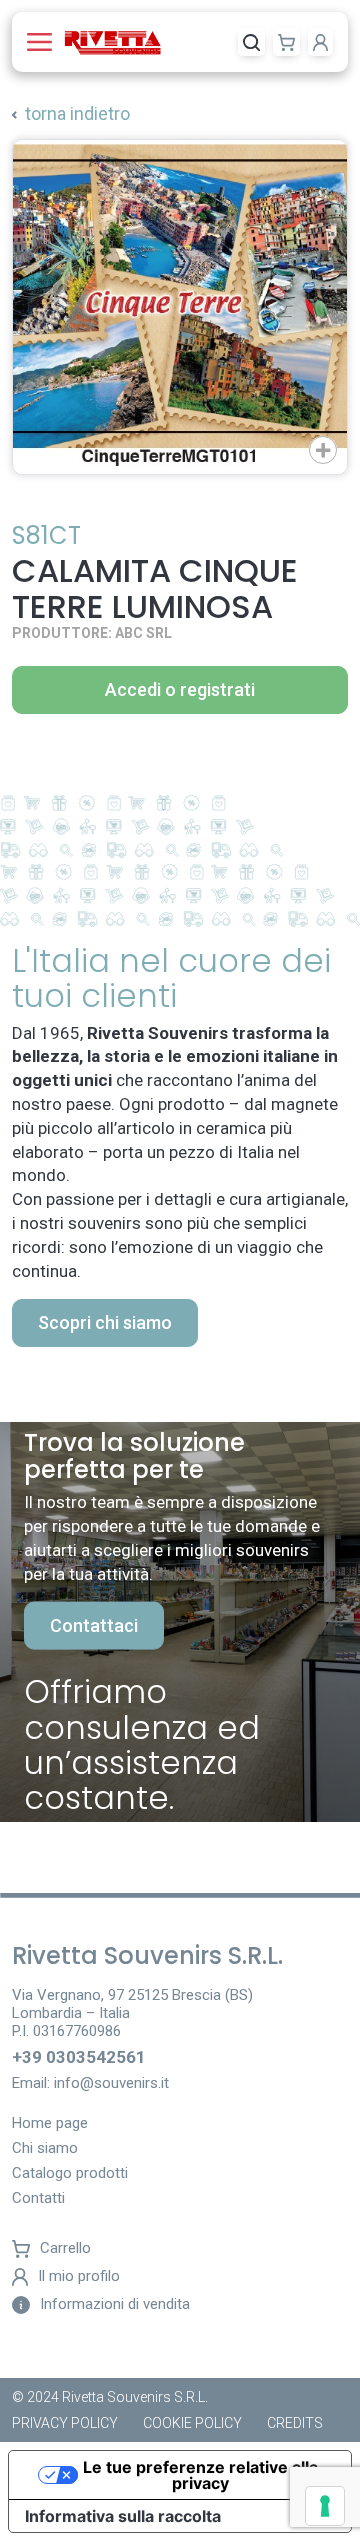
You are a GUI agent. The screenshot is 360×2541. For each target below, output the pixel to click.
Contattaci (94, 1625)
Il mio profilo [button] (79, 2276)
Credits (295, 2423)
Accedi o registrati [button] (180, 689)
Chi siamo (45, 2149)
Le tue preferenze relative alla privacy (200, 2475)
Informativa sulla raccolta (123, 2516)
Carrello (65, 2248)
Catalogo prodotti (70, 2174)
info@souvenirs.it (111, 2083)
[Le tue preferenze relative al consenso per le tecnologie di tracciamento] (325, 2506)
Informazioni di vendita (115, 2304)
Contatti (38, 2199)
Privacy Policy (65, 2423)
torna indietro (77, 113)
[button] (43, 41)
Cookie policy (192, 2423)
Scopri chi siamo (105, 1322)
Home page (50, 2124)
